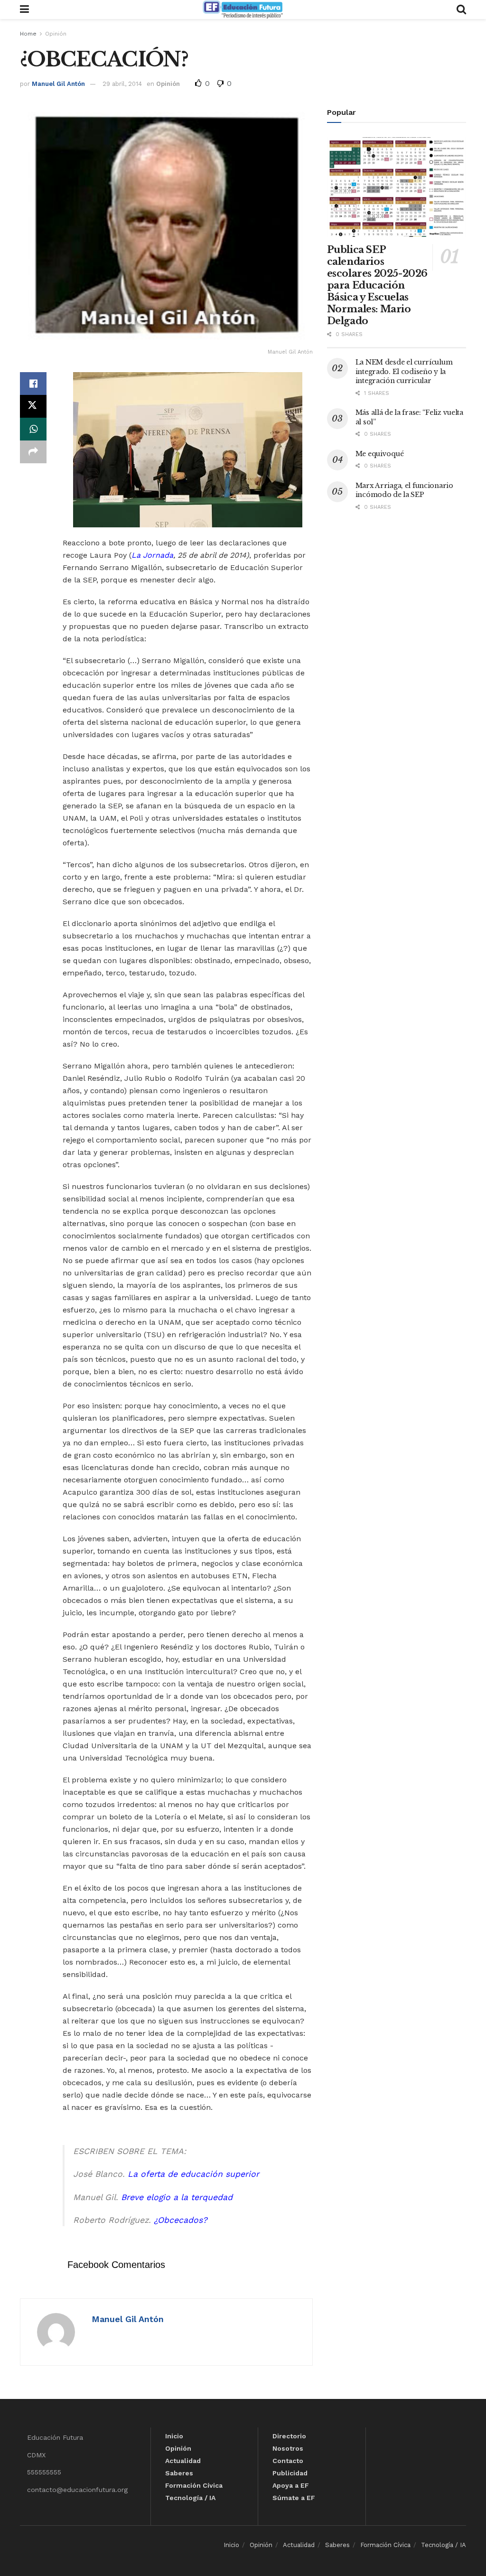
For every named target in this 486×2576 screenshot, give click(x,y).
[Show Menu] (24, 9)
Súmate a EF (294, 2498)
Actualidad (183, 2461)
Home (28, 34)
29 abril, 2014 (122, 84)
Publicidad (290, 2473)
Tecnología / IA (190, 2498)
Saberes (179, 2473)
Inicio (174, 2436)
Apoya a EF (291, 2485)
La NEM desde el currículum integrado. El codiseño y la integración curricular (404, 371)
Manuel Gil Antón (58, 84)
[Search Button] (461, 9)
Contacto (288, 2461)
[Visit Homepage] (243, 9)
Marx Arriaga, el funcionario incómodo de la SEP (404, 490)
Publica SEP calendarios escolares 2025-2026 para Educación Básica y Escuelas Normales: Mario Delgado (377, 285)
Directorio (289, 2436)
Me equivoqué (380, 454)
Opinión (56, 34)
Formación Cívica (194, 2485)
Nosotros (288, 2448)
